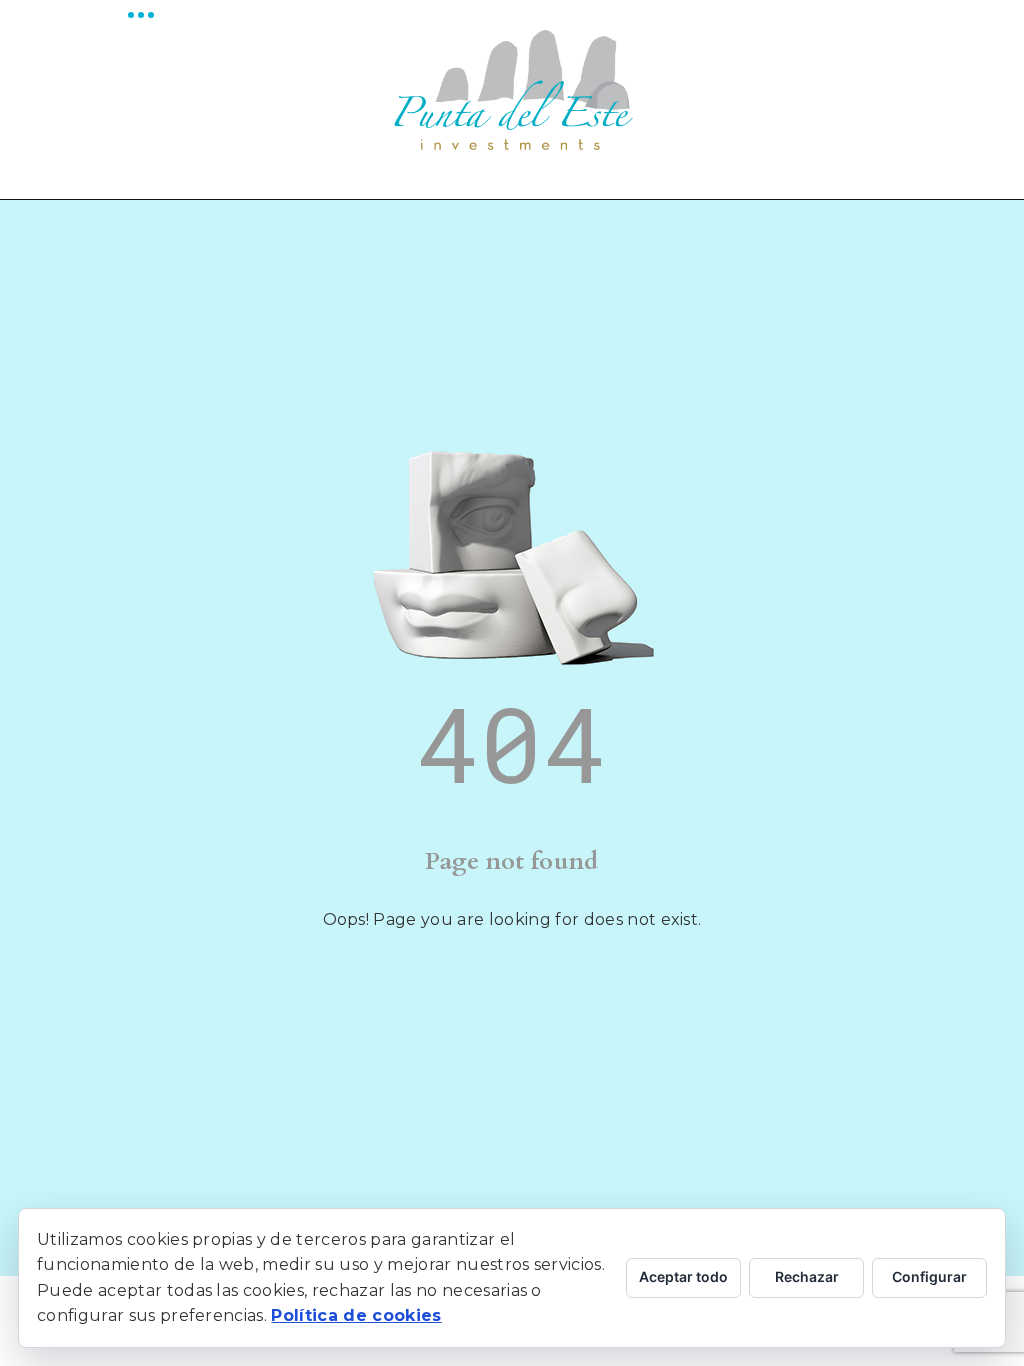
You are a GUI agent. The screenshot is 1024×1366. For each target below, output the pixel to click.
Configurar (929, 1276)
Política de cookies (356, 1315)
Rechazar (807, 1276)
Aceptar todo (683, 1276)
